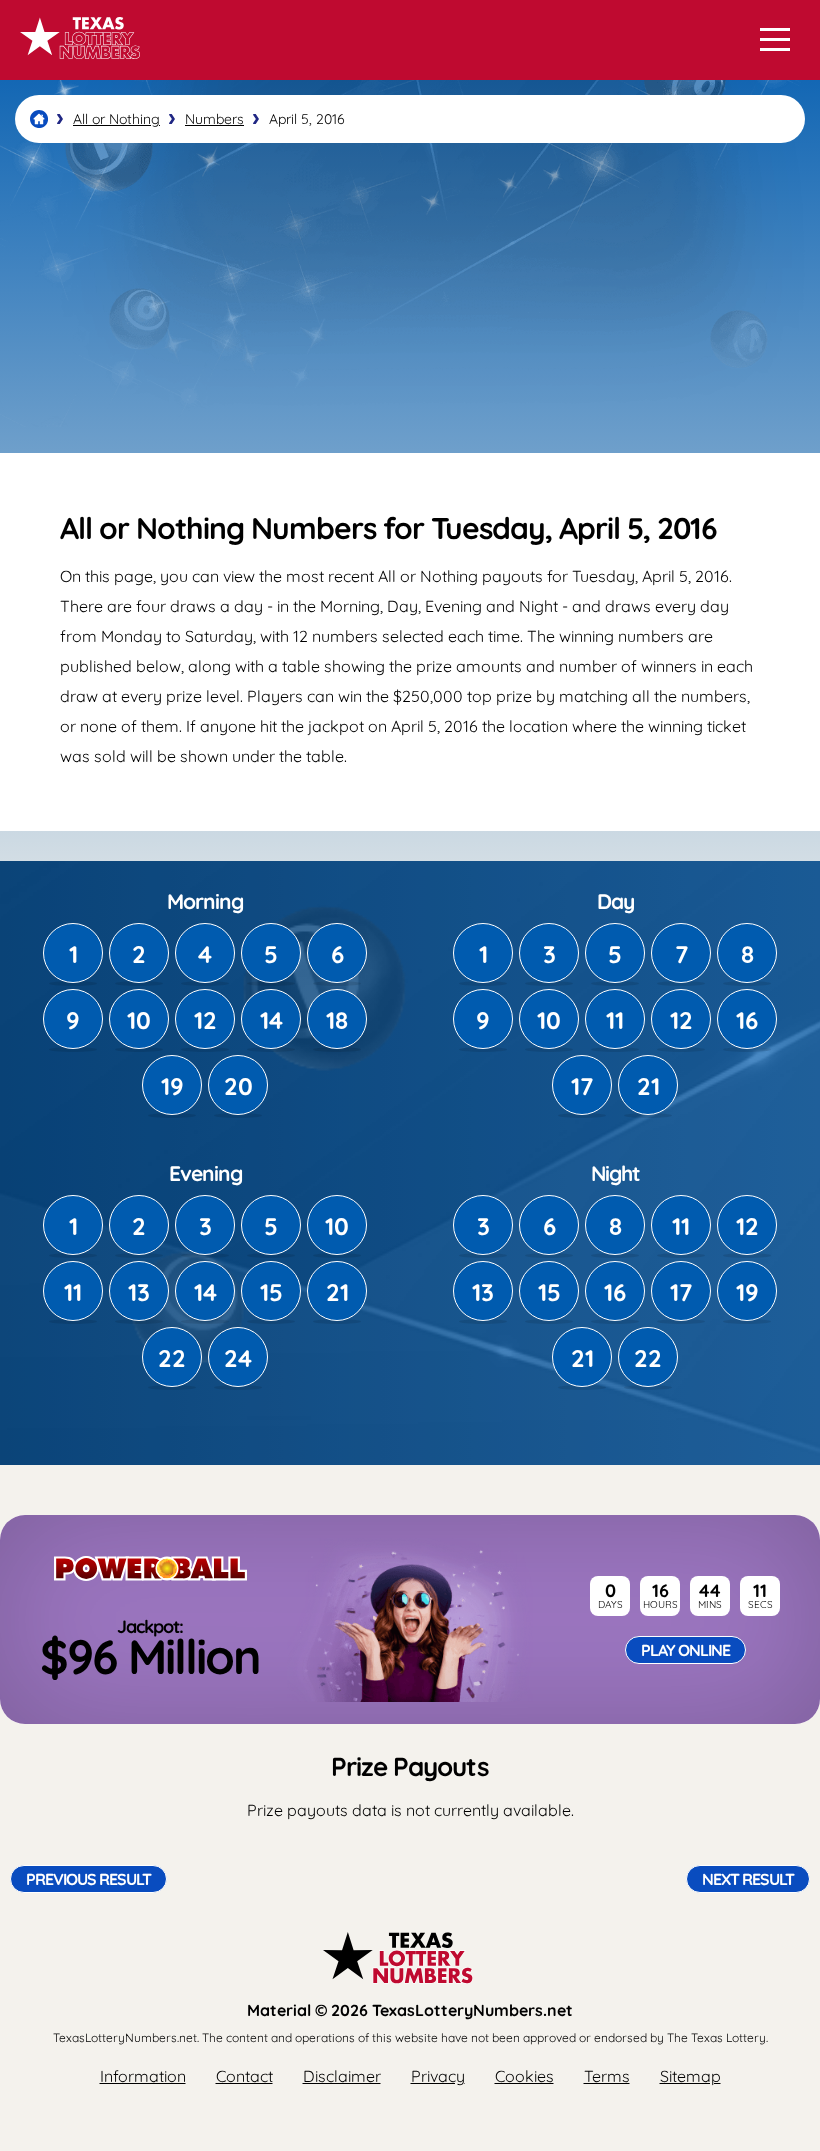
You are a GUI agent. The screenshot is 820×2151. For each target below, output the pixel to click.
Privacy (438, 2076)
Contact (244, 2076)
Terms (607, 2076)
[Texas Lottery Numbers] (39, 119)
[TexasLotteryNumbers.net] (77, 68)
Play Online (685, 1650)
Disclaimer (342, 2076)
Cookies (524, 2076)
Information (143, 2076)
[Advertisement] (410, 298)
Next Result (748, 1879)
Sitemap (690, 2076)
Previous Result (88, 1879)
